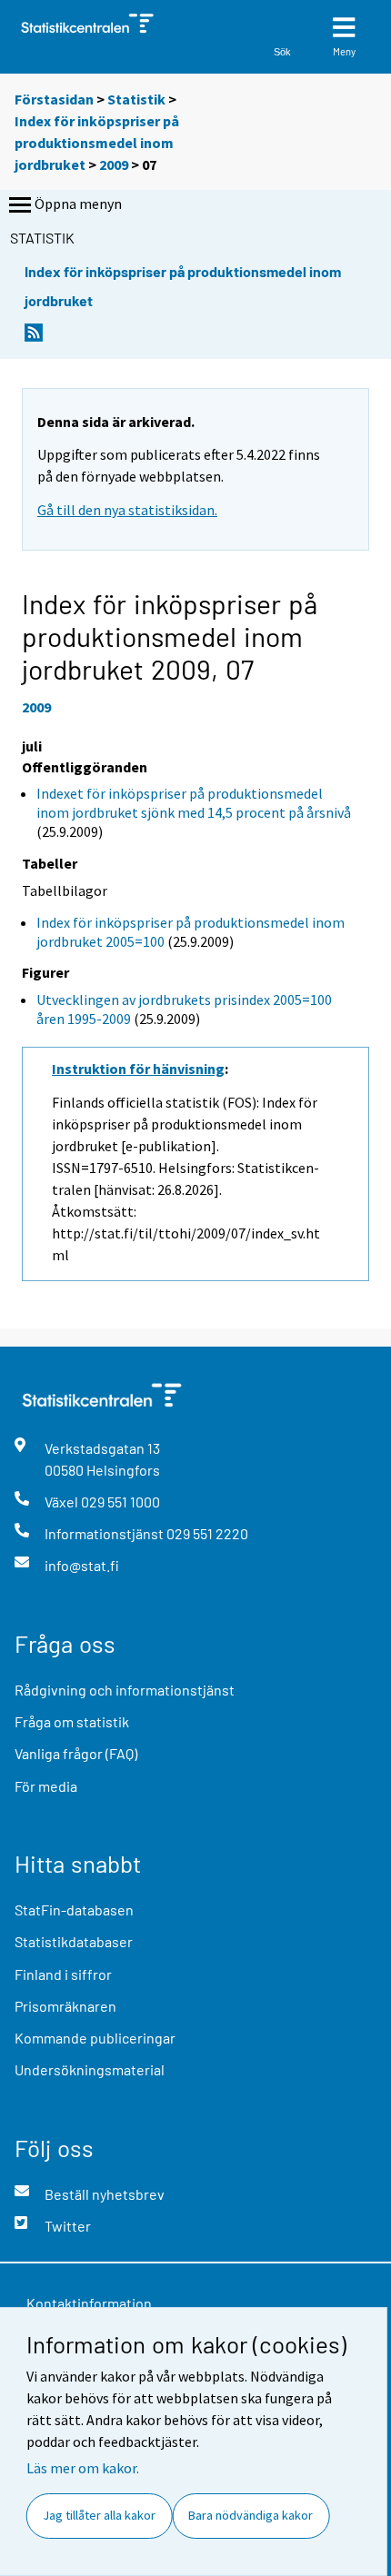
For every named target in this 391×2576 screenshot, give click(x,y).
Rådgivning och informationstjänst (125, 1690)
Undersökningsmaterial (90, 2069)
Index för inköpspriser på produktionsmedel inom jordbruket (97, 143)
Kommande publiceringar (95, 2038)
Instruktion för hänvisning (138, 1069)
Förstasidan (54, 99)
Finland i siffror (63, 1974)
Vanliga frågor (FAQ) (76, 1753)
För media (46, 1786)
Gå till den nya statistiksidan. (127, 510)
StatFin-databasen (74, 1910)
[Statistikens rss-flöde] (34, 338)
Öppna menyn (78, 204)
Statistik (136, 99)
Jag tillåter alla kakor (99, 2515)
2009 (114, 164)
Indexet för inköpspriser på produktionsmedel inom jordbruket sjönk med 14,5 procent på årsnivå (194, 803)
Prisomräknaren (65, 2006)
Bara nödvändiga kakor (251, 2515)
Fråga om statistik (72, 1721)
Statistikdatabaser (74, 1941)
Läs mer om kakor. (83, 2468)
